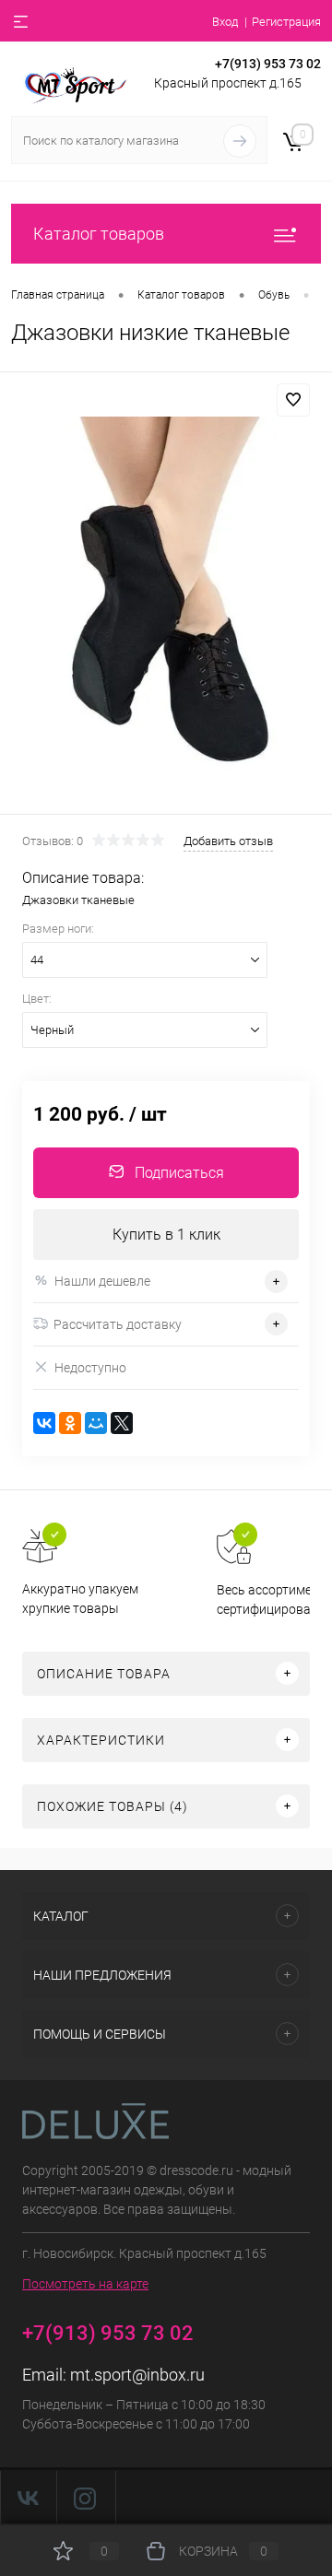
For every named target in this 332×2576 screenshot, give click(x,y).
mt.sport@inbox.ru (137, 2375)
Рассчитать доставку (118, 1324)
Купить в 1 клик (166, 1235)
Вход (225, 22)
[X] (122, 1423)
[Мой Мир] (96, 1423)
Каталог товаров (99, 234)
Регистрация (286, 22)
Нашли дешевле (102, 1281)
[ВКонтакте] (44, 1423)
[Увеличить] (166, 596)
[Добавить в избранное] (293, 400)
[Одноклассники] (70, 1423)
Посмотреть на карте (85, 2284)
